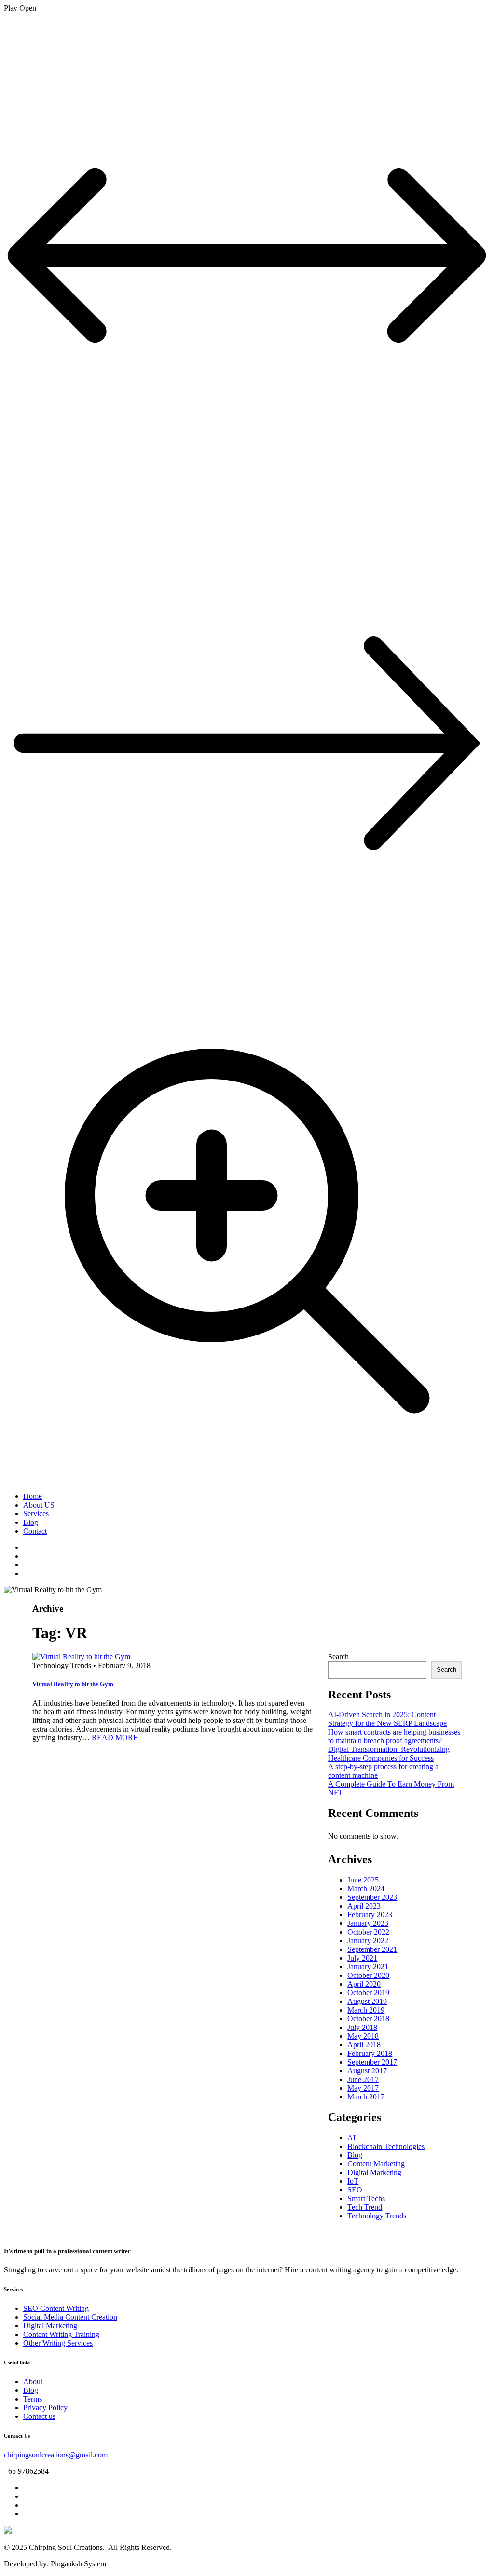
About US (39, 1505)
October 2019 (368, 1993)
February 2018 (370, 2053)
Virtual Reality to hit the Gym (73, 1684)
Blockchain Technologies (386, 2146)
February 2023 (370, 1915)
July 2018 (362, 2027)
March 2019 (366, 2010)
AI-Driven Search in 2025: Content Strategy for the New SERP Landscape (387, 1719)
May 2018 (363, 2036)
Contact (35, 1531)
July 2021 (362, 1958)
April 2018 (364, 2045)
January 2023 (368, 1923)
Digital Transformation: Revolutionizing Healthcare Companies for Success (389, 1754)
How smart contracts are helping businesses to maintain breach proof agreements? (394, 1736)
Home (33, 1496)
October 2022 (368, 1932)
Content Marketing (376, 2164)
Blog (31, 1522)
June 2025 (363, 1880)
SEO (355, 2190)
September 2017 (372, 2062)
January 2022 (368, 1941)
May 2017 (363, 2088)
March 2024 (366, 1889)
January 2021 (368, 1967)
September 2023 (372, 1897)
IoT (353, 2181)
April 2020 (364, 1984)
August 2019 (367, 2001)
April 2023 (364, 1906)
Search (338, 1657)
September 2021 (372, 1949)
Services (36, 1514)
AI (351, 2138)
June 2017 (363, 2079)
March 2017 (366, 2097)
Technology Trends (377, 2216)
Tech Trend (365, 2207)
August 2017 (367, 2071)
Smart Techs (366, 2198)
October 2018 (368, 2019)
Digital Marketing (374, 2172)
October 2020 (368, 1975)
